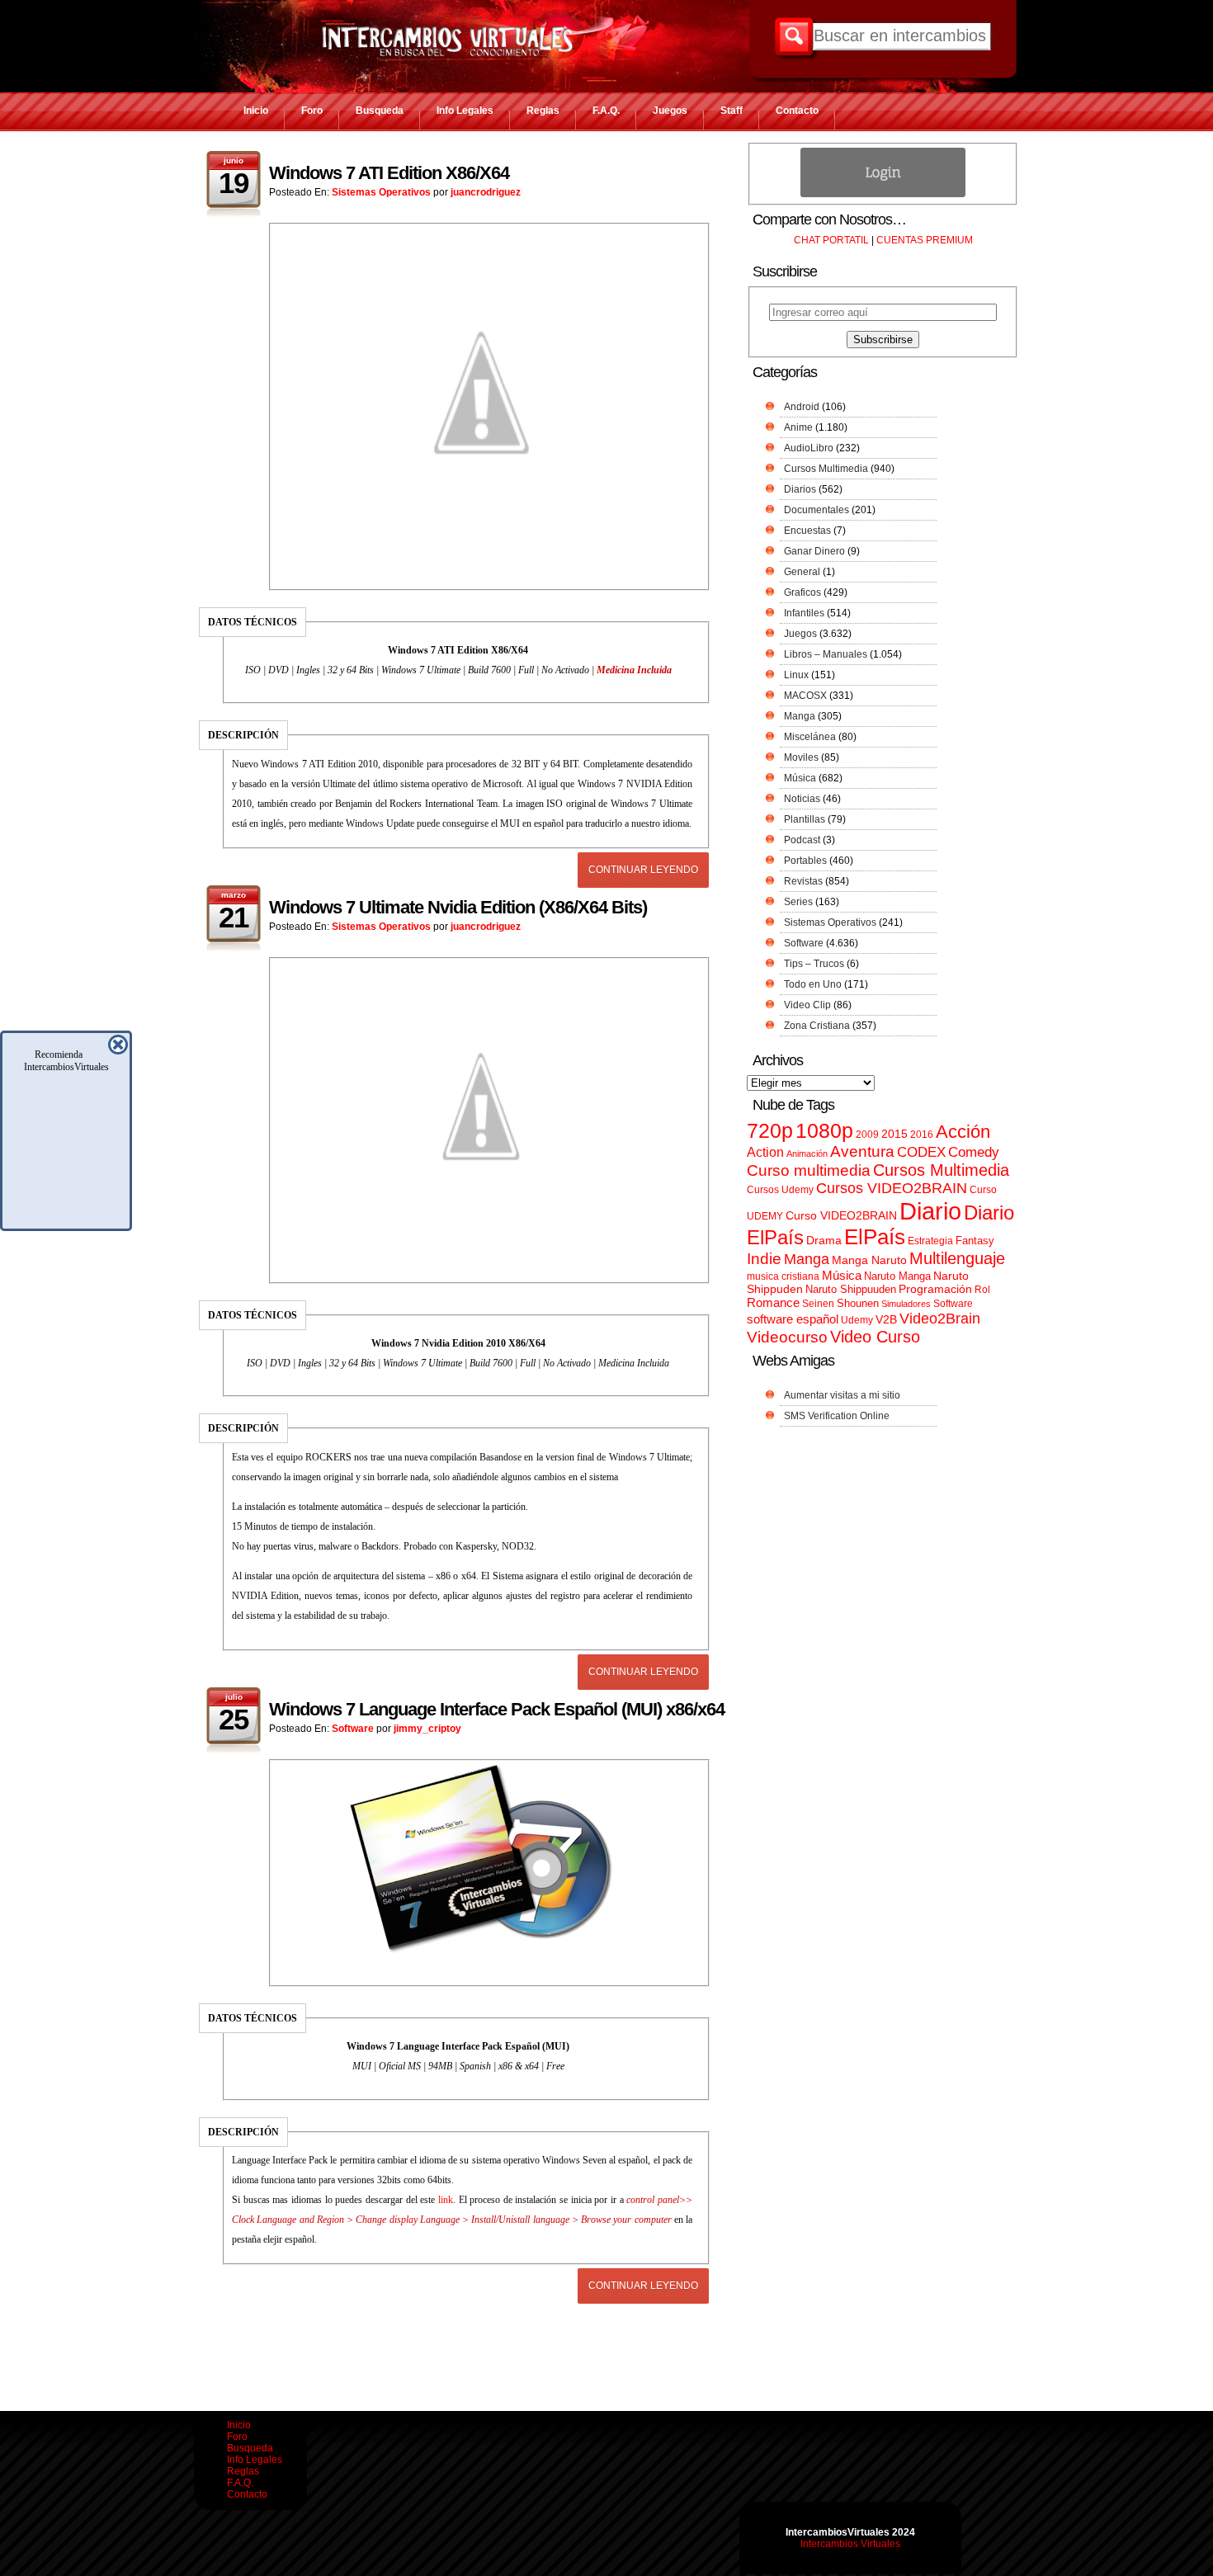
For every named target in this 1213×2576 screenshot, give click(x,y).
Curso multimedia (809, 1170)
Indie (764, 1259)
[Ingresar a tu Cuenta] (883, 194)
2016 (922, 1135)
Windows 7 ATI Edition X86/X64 (389, 173)
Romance (773, 1302)
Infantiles (804, 613)
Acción (963, 1132)
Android (802, 407)
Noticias (802, 799)
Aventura (862, 1151)
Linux (796, 675)
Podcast (802, 840)
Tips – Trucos (814, 964)
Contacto (797, 111)
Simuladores (906, 1304)
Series (798, 902)
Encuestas (807, 531)
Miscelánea (810, 737)
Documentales (817, 510)
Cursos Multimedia (826, 469)
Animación (807, 1154)
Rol (982, 1290)
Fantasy (975, 1241)
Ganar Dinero (814, 551)
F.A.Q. (606, 111)
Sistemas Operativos (381, 192)
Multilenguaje (957, 1258)
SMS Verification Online (837, 1416)
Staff (732, 111)
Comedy (974, 1152)
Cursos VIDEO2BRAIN (892, 1188)
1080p (824, 1131)
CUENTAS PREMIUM (925, 240)
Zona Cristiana (817, 1026)
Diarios (800, 489)
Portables (805, 861)
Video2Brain (940, 1318)
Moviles (801, 757)
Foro (312, 111)
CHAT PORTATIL (831, 240)
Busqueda (380, 111)
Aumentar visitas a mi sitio (842, 1395)
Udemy (857, 1320)
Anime (798, 427)
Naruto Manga (897, 1276)
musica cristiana (783, 1276)
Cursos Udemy (780, 1190)
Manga (800, 716)
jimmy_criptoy (427, 1729)
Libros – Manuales (826, 654)
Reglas (543, 111)
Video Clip (807, 1005)
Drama (824, 1240)
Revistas (803, 881)
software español (793, 1319)
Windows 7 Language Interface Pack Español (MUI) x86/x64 (497, 1709)
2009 (867, 1135)
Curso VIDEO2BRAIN (841, 1215)
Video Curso (875, 1337)
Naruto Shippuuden (851, 1289)
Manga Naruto (869, 1260)
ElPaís (875, 1237)
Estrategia (930, 1241)
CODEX (921, 1152)
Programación (935, 1289)
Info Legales (465, 111)
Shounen (858, 1303)
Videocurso (787, 1337)
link (446, 2200)
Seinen (818, 1304)
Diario (930, 1211)
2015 (894, 1134)
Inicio (256, 111)
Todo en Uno (813, 984)
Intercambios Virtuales (850, 2544)
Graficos (802, 592)
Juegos (670, 111)
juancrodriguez (486, 192)
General (802, 572)
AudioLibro (809, 448)
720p (770, 1131)
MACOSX (805, 696)
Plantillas (805, 819)
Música (800, 778)
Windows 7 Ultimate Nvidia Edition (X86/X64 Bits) (458, 907)
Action (765, 1152)
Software (353, 1729)
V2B (886, 1319)
